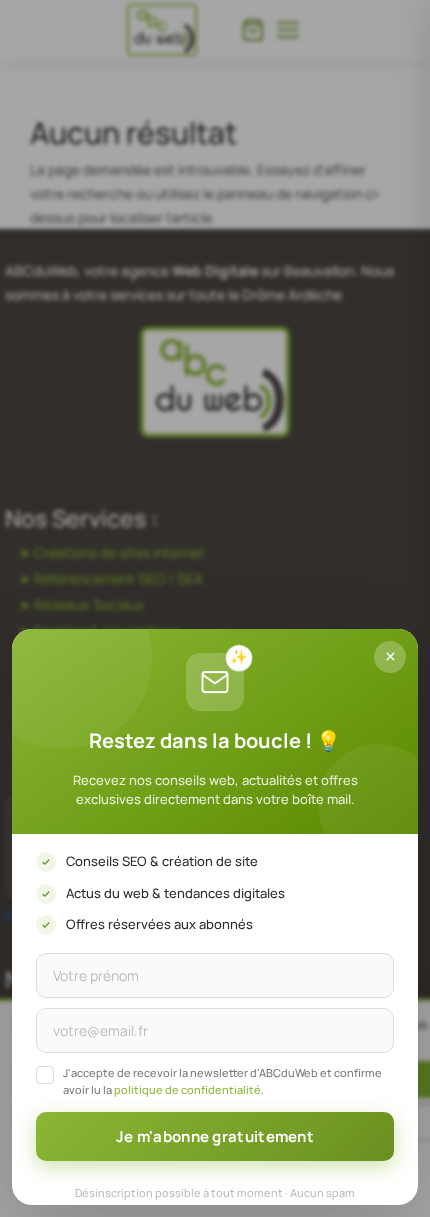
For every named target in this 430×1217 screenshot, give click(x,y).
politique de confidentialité (187, 1089)
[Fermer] (390, 657)
